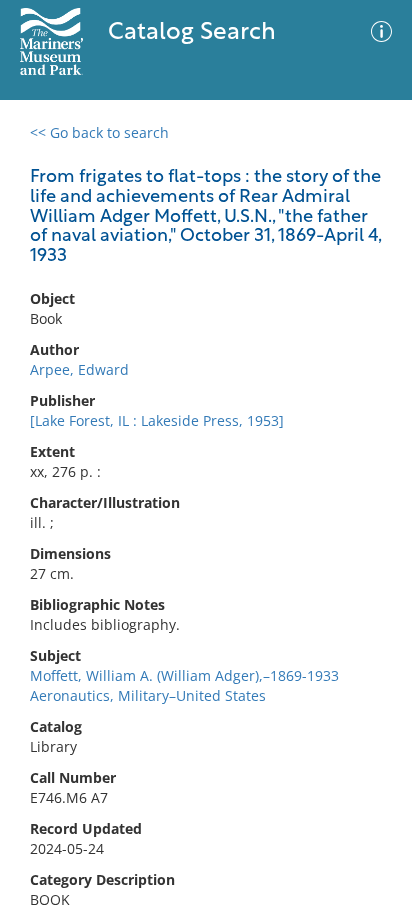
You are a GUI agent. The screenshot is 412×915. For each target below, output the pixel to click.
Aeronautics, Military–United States (148, 695)
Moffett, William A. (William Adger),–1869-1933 (184, 675)
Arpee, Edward (79, 369)
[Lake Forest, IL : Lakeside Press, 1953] (157, 420)
